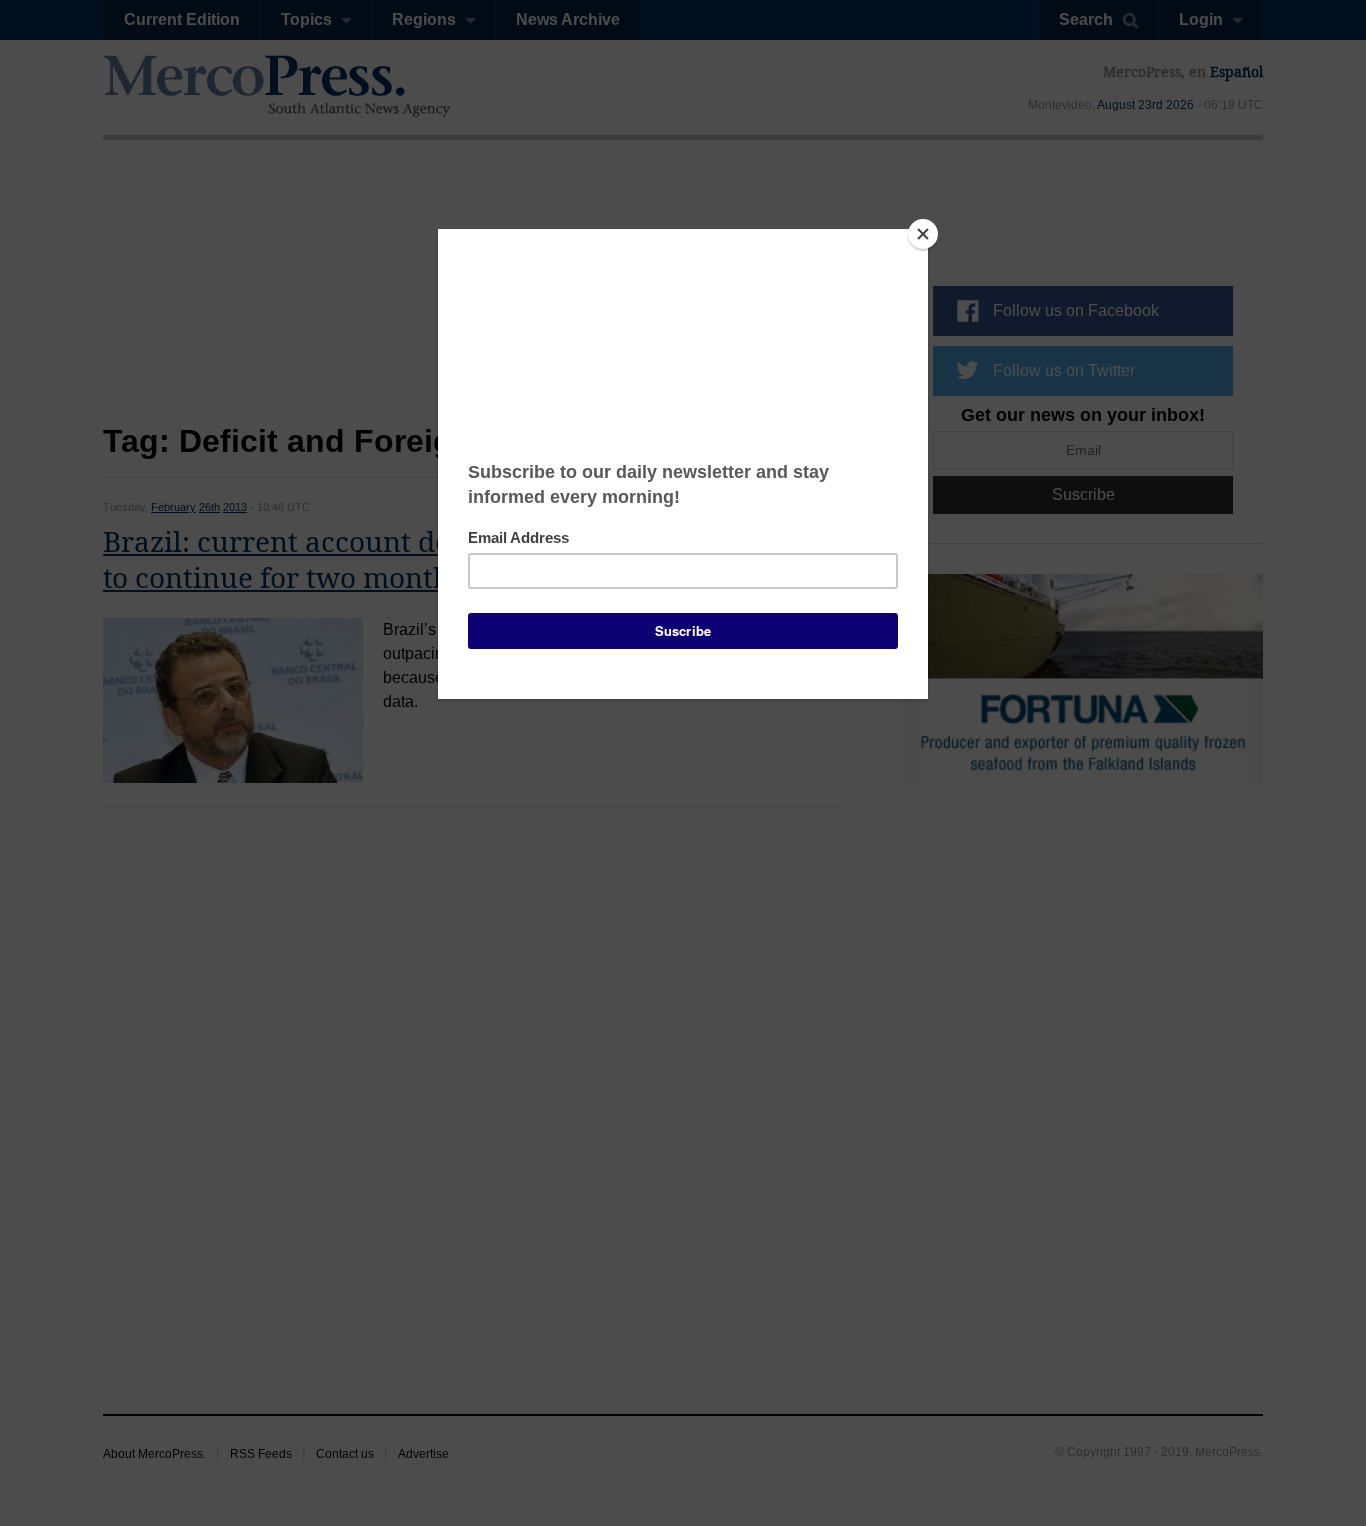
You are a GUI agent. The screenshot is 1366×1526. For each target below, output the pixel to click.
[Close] (923, 234)
